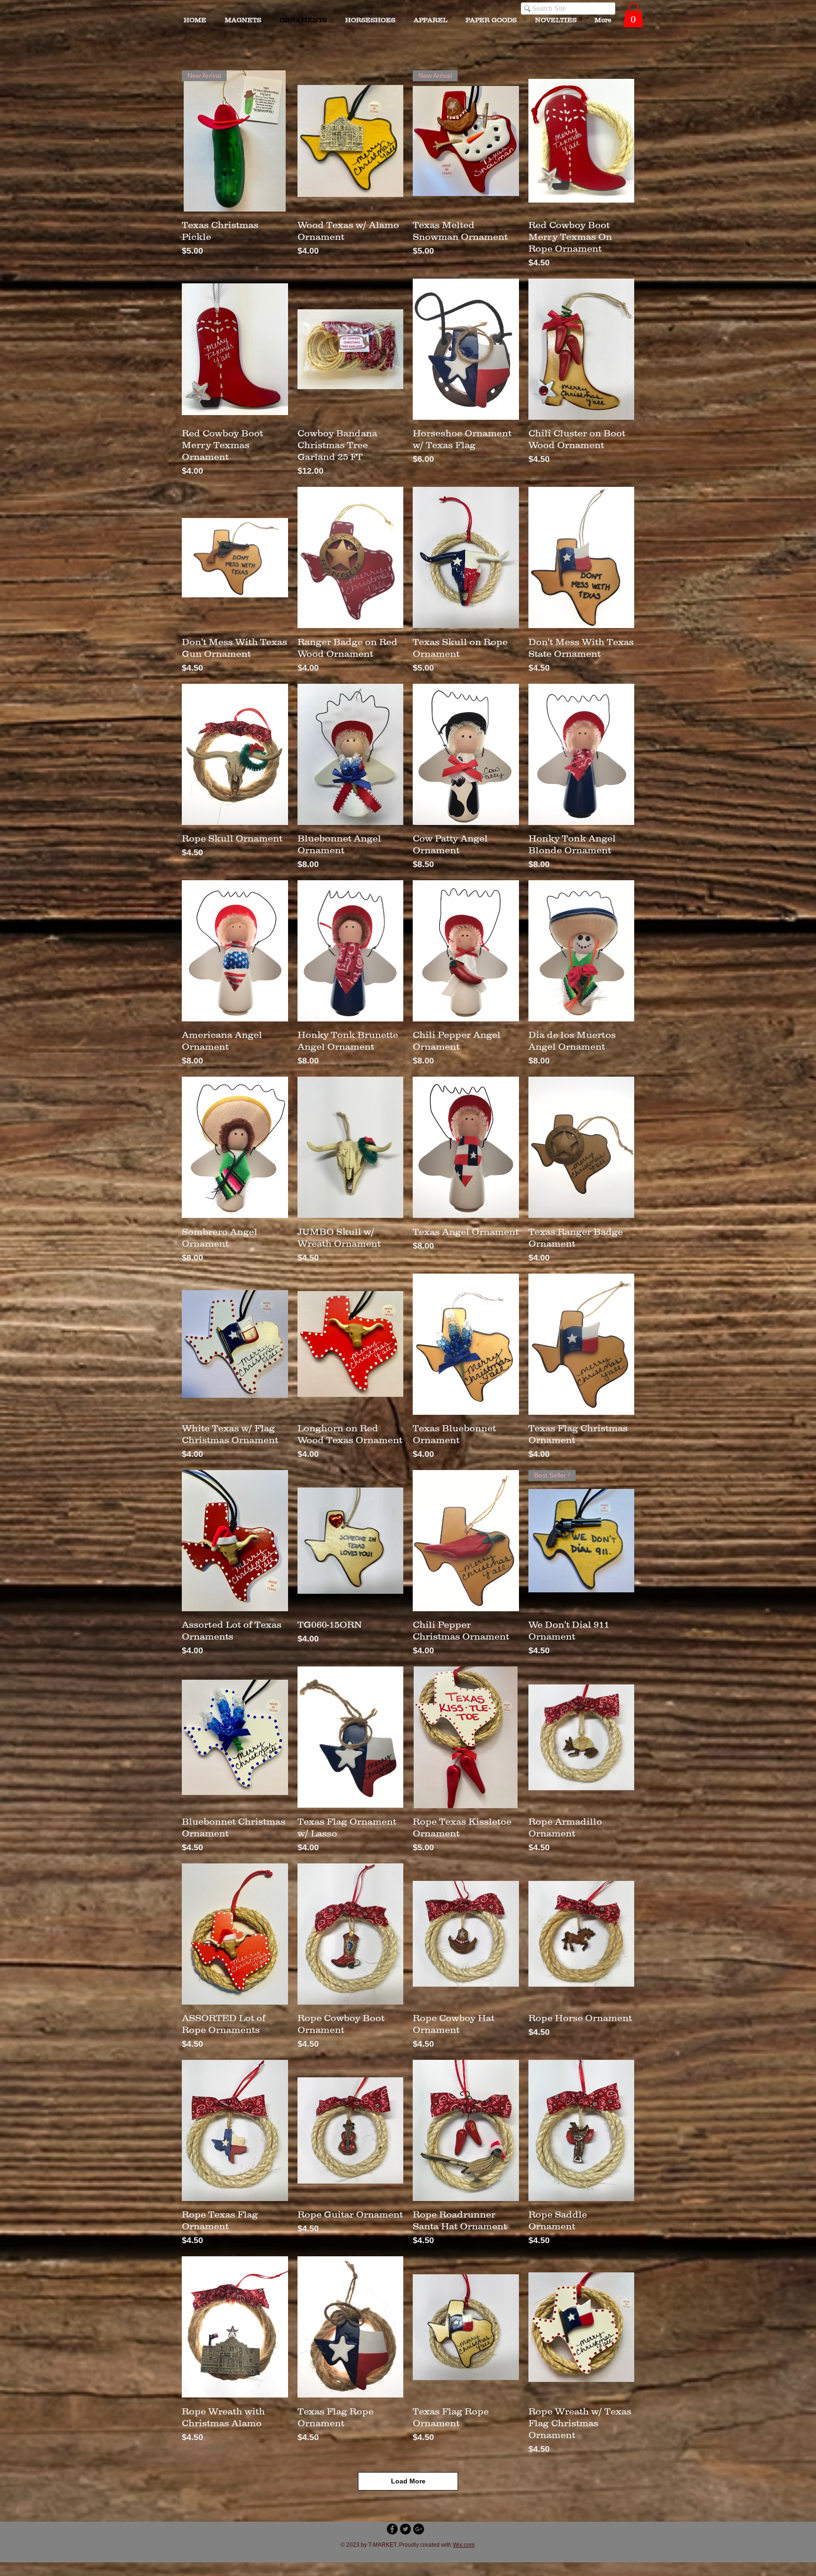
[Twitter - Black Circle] (405, 2529)
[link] (633, 15)
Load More (408, 2481)
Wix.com (464, 2545)
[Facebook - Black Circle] (392, 2529)
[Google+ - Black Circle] (419, 2529)
